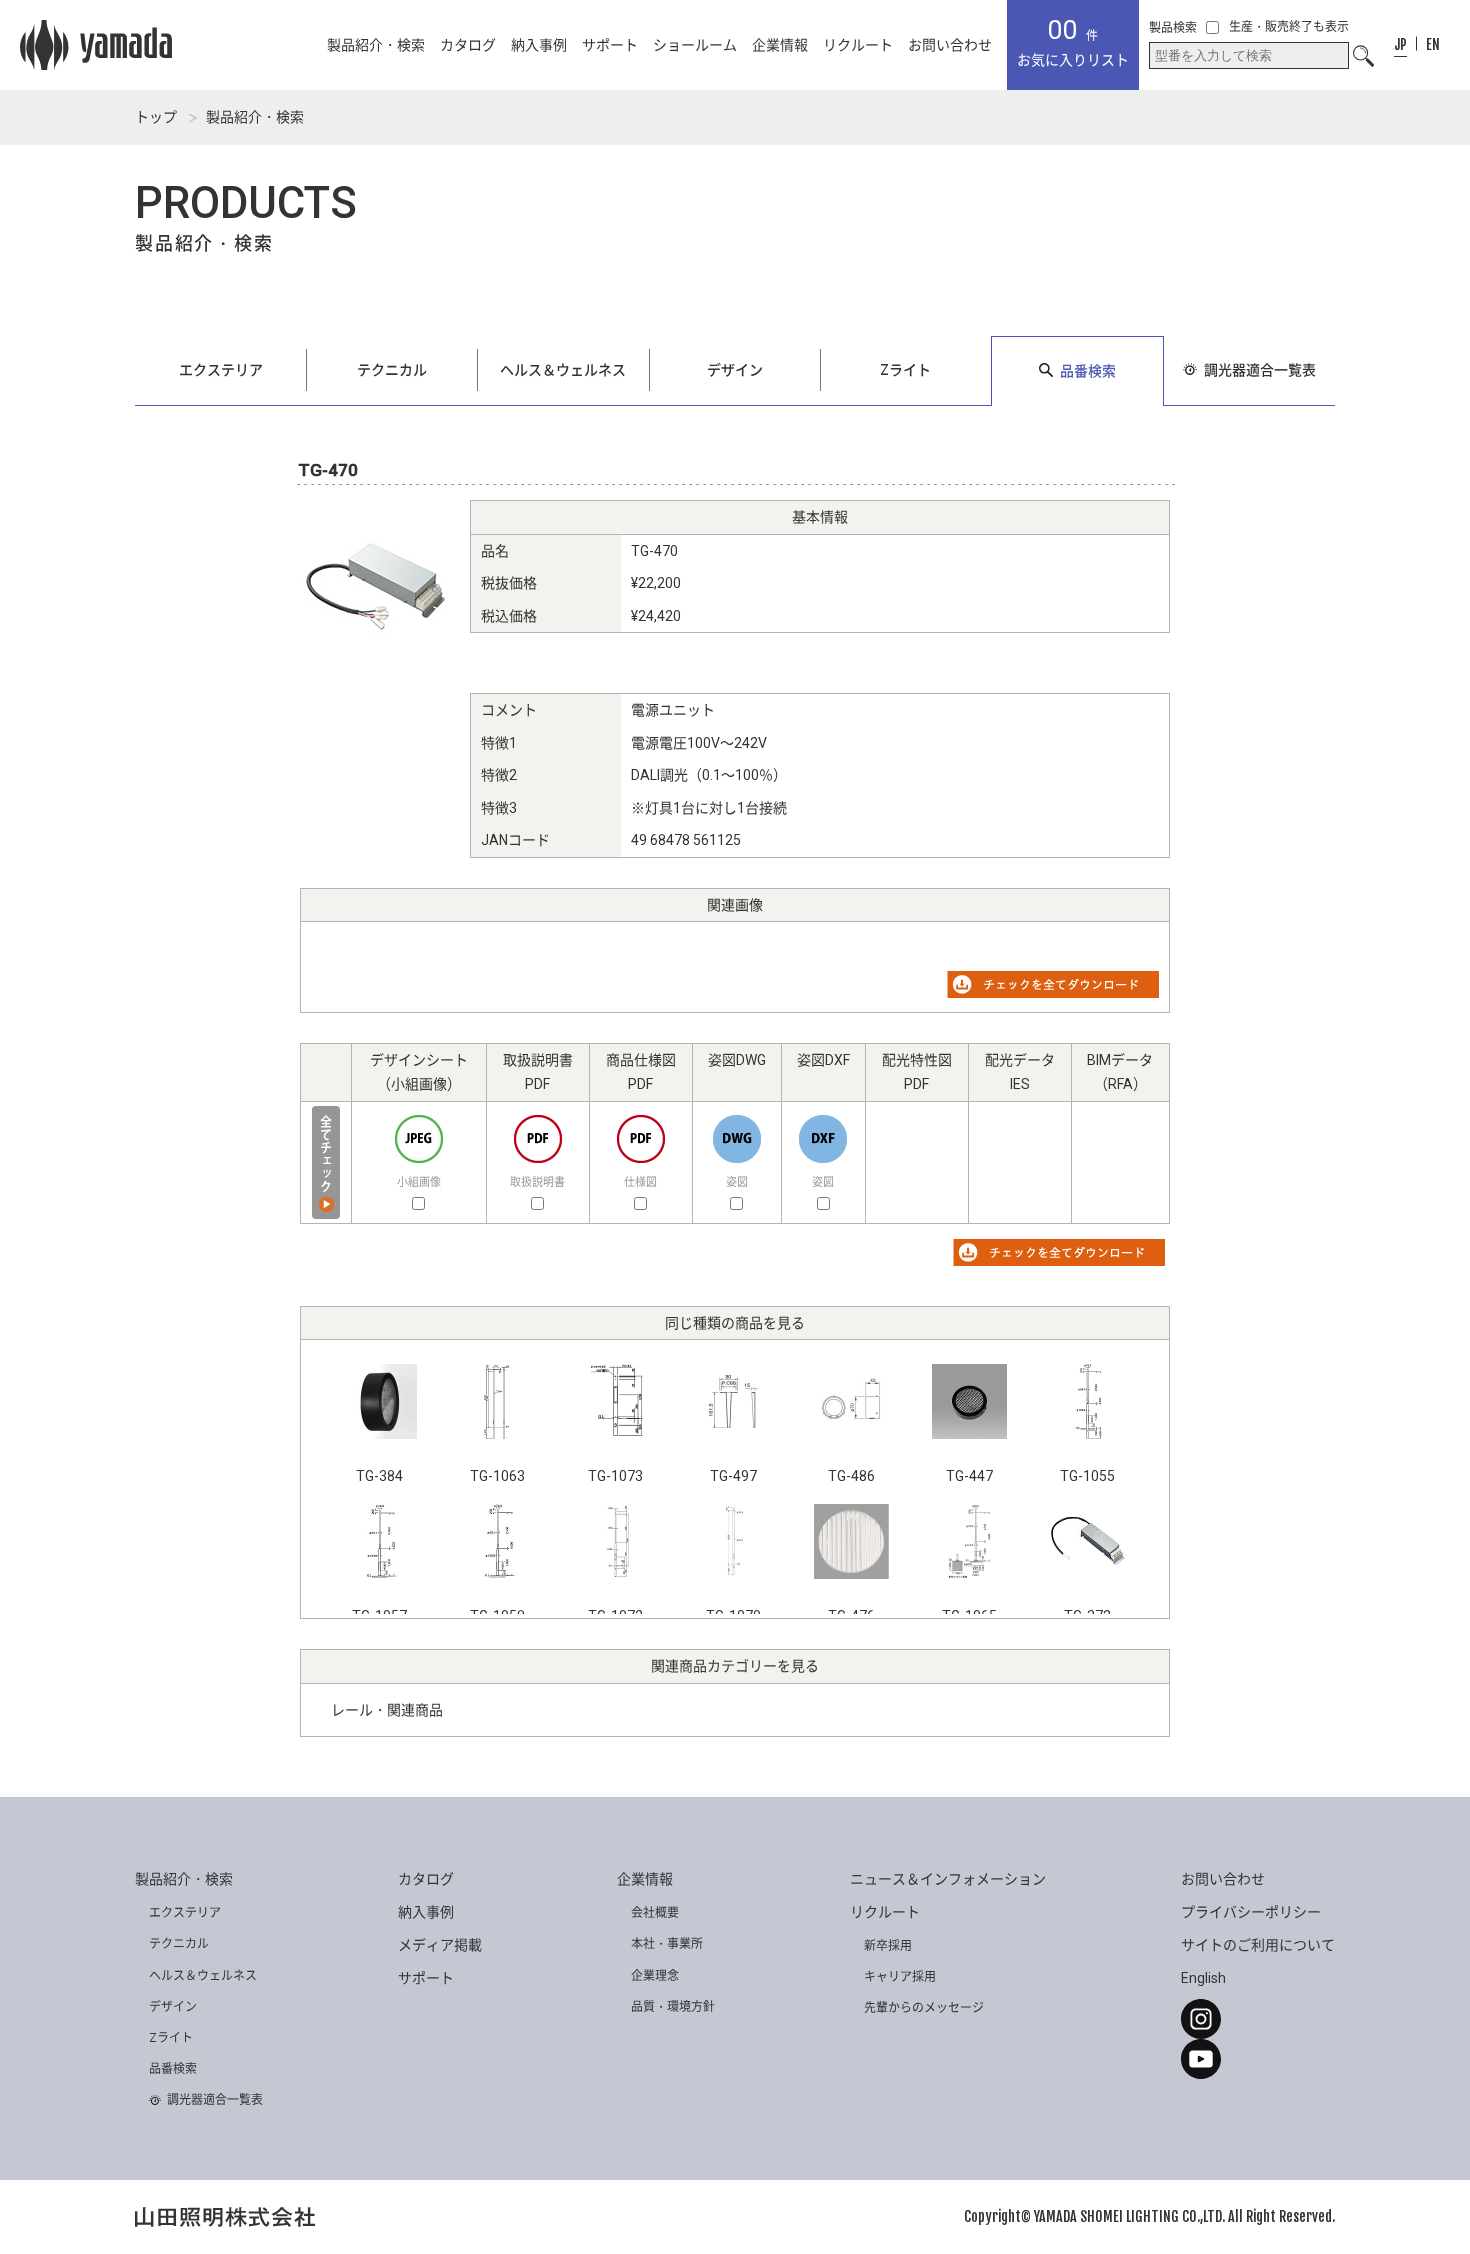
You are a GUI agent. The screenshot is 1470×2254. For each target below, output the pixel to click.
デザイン (735, 370)
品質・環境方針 (673, 2007)
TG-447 (969, 1476)
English (1203, 1978)
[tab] (1400, 45)
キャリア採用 (900, 1977)
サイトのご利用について (1258, 1945)
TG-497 (733, 1476)
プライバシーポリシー (1251, 1912)
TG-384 (379, 1476)
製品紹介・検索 (376, 45)
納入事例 (539, 45)
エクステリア (221, 370)
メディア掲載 (440, 1945)
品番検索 (1088, 371)
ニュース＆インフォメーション (948, 1879)
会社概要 (655, 1913)
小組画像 (419, 1182)
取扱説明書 (537, 1182)
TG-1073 (615, 1476)
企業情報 (780, 45)
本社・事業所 (667, 1944)
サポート (610, 45)
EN (1433, 44)
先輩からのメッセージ (924, 2008)
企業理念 (655, 1976)
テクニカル (392, 370)
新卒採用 (888, 1946)
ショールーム (695, 45)
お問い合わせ (950, 45)
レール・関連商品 (387, 1710)
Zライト (905, 370)
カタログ (468, 45)
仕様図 (640, 1182)
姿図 (737, 1182)
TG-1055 (1087, 1476)
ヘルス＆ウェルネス (563, 370)
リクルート (858, 45)
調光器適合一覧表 (1260, 370)
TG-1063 (497, 1476)
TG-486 (851, 1476)
